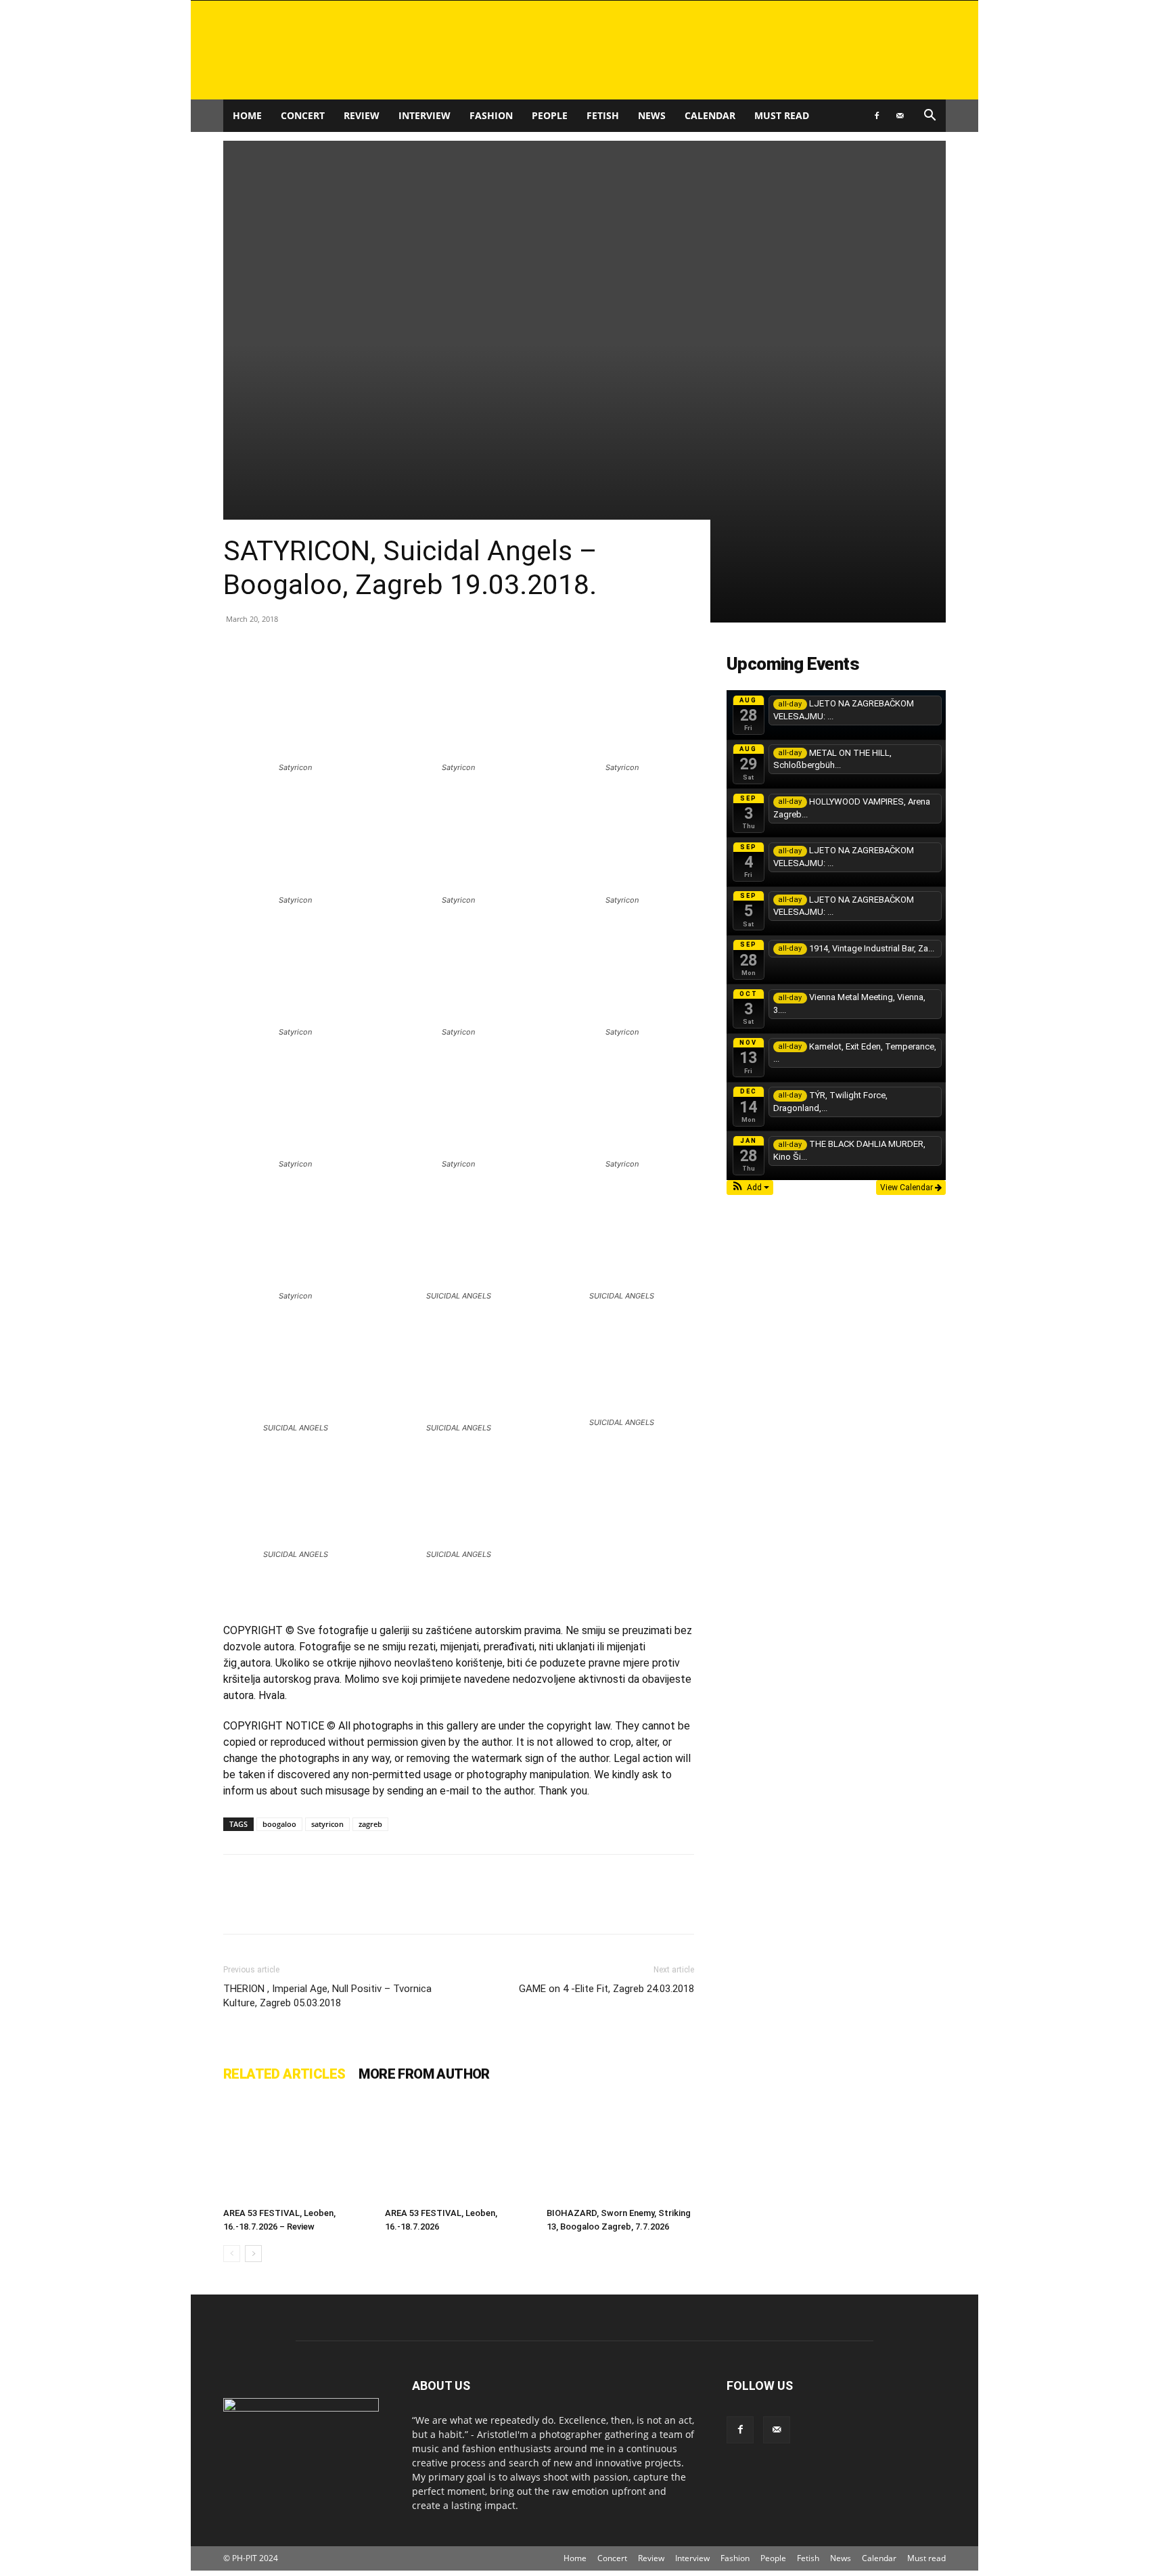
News (652, 115)
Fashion (491, 115)
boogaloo (279, 1824)
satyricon (327, 1824)
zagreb (370, 1824)
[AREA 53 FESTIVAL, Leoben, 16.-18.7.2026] (459, 2151)
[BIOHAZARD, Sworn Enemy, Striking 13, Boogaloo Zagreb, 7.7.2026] (620, 2151)
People (550, 115)
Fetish (603, 115)
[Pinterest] (299, 1906)
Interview (425, 115)
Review (362, 115)
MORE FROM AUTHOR (424, 2074)
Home (247, 115)
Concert (303, 115)
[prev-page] (232, 2254)
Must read (782, 115)
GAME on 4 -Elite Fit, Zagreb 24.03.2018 (606, 1989)
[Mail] (900, 116)
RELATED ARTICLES (284, 2074)
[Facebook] (877, 116)
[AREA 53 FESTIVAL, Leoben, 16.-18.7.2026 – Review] (297, 2151)
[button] (930, 117)
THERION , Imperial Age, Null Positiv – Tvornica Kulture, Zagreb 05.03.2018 (327, 1996)
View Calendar (908, 1188)
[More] (362, 1906)
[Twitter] (268, 1906)
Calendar (710, 115)
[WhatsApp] (330, 1906)
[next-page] (253, 2254)
